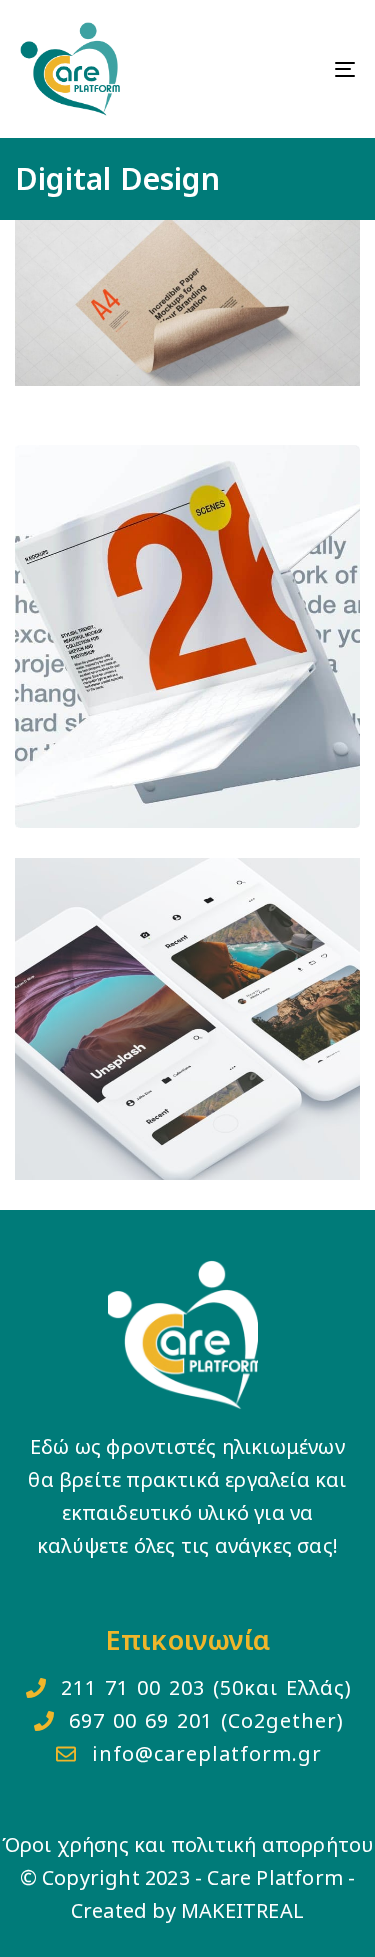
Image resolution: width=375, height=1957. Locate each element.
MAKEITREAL (242, 1910)
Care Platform (275, 1877)
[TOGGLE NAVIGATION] (299, 69)
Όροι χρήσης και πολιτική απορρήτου (188, 1844)
